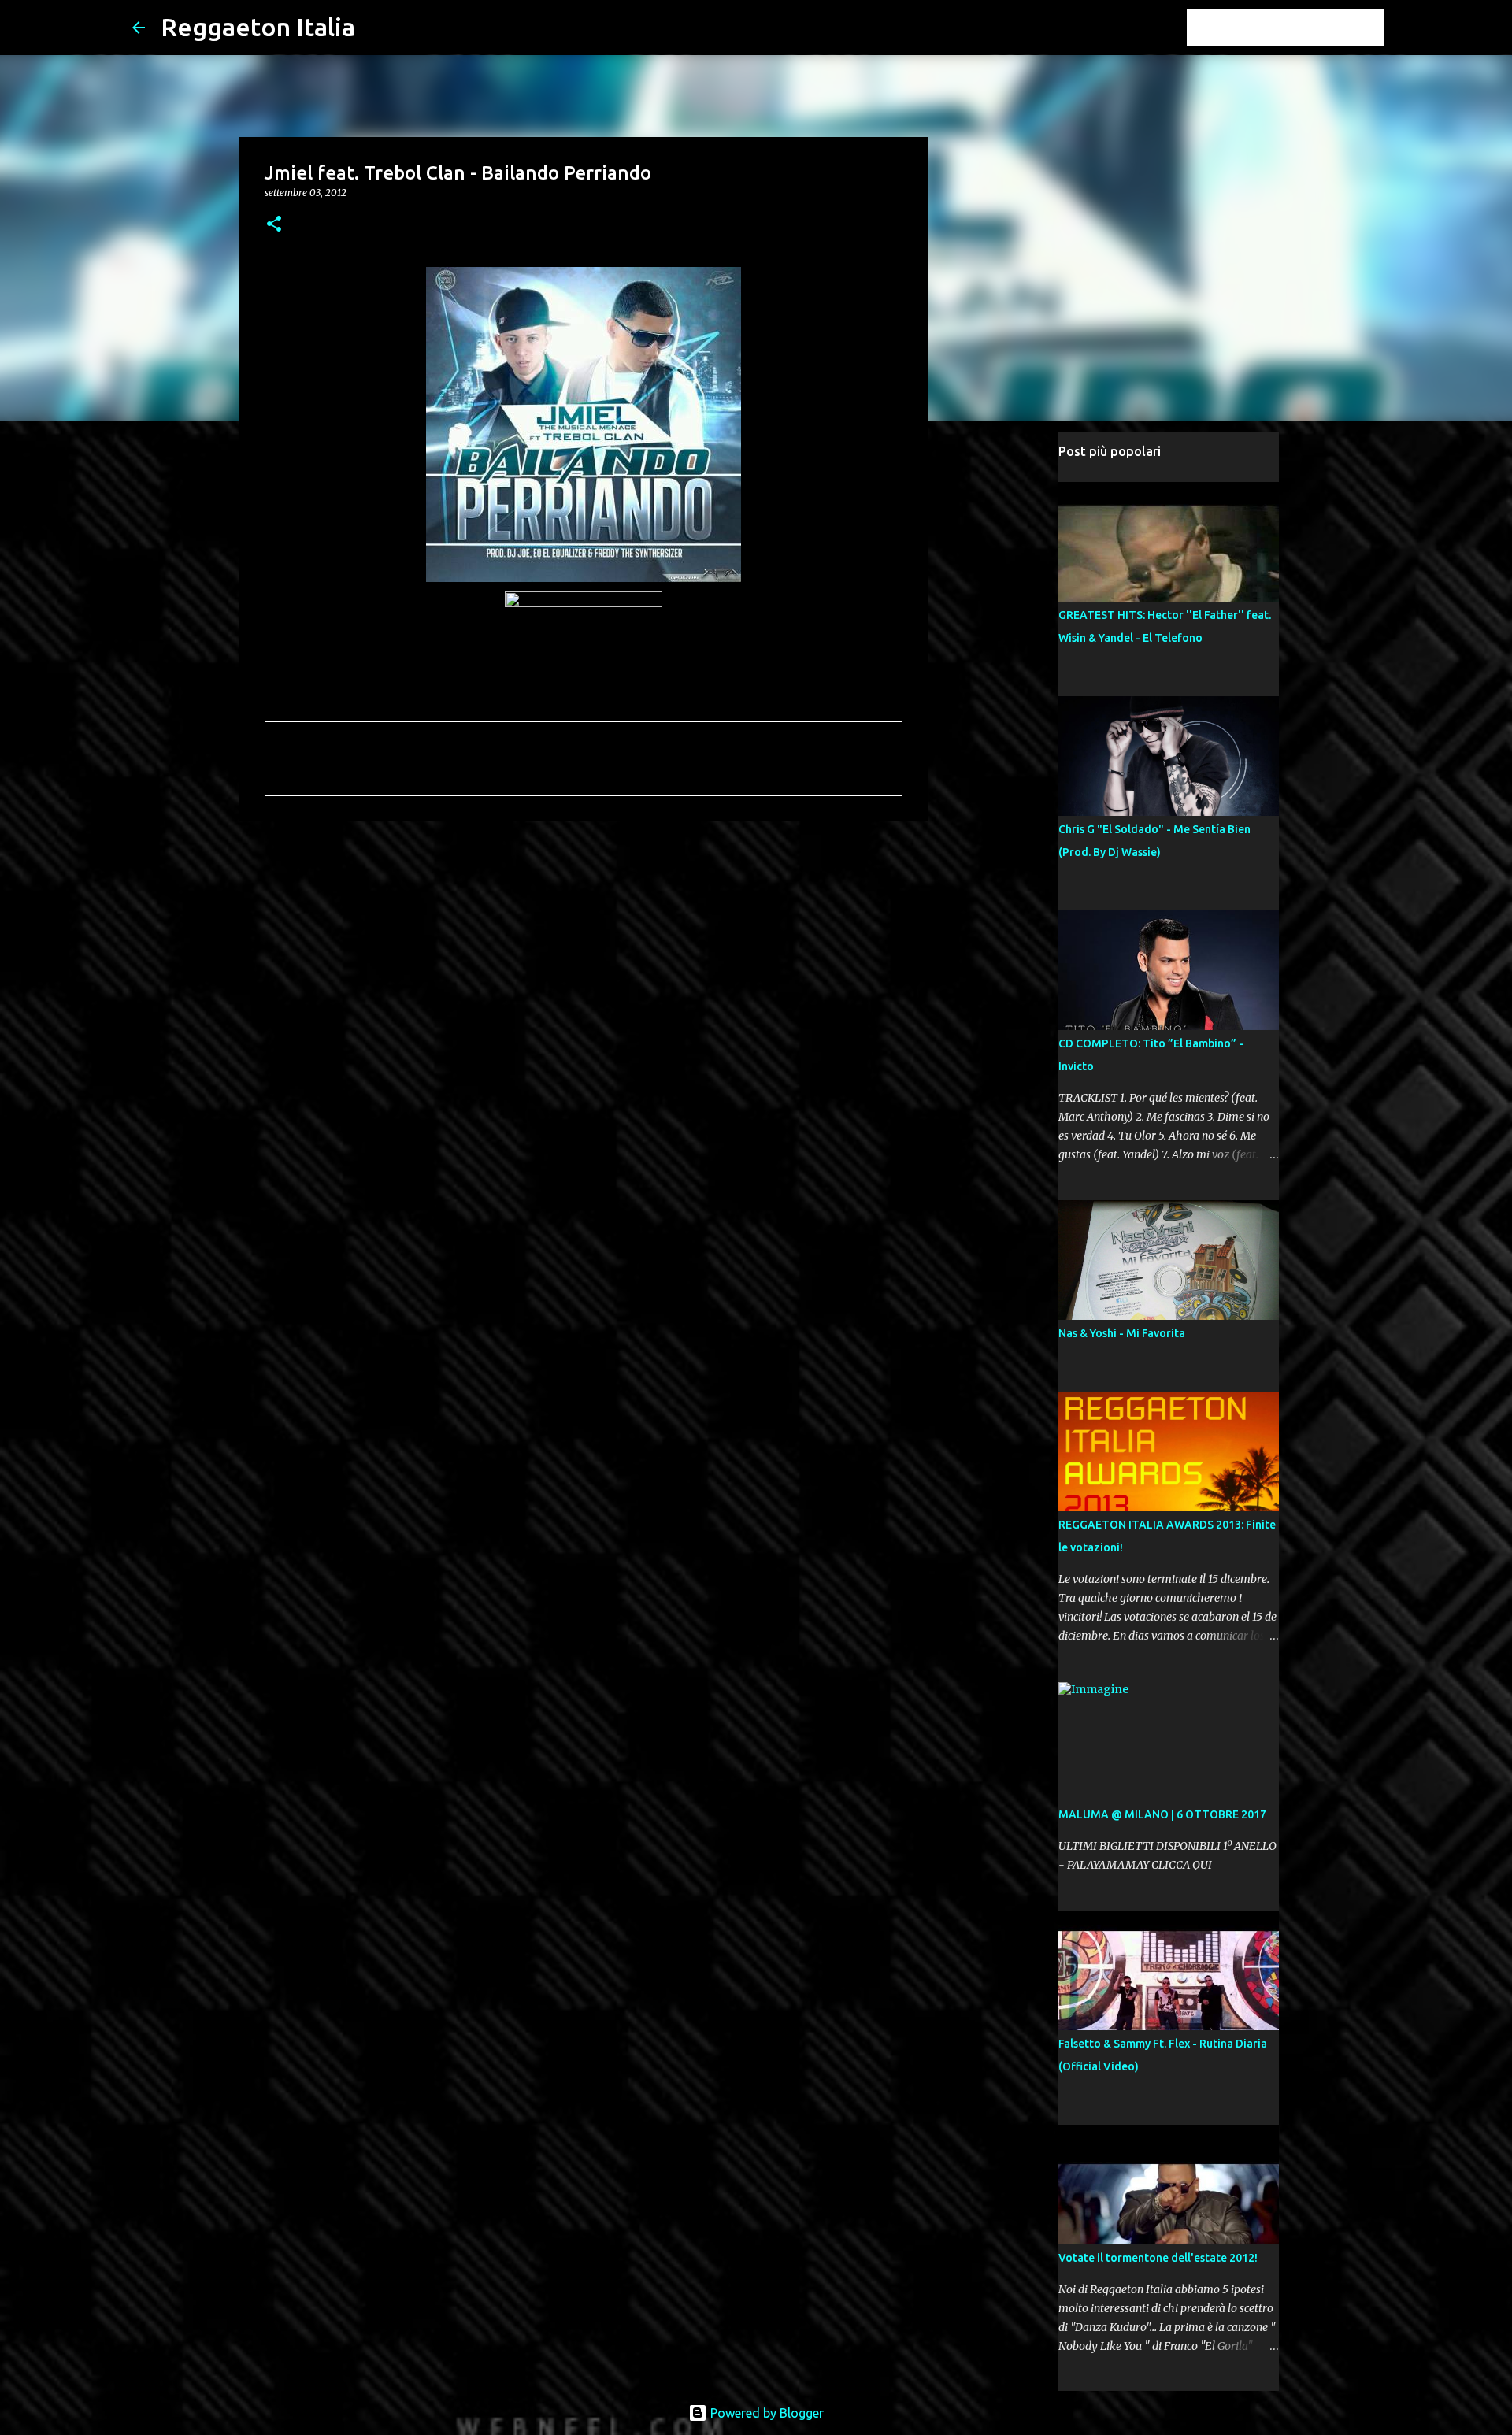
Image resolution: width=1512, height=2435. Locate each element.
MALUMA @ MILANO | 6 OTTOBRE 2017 (1162, 1814)
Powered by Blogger (765, 2413)
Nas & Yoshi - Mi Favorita (1122, 1333)
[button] (274, 225)
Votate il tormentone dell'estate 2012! (1158, 2258)
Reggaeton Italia (258, 27)
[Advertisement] (584, 955)
